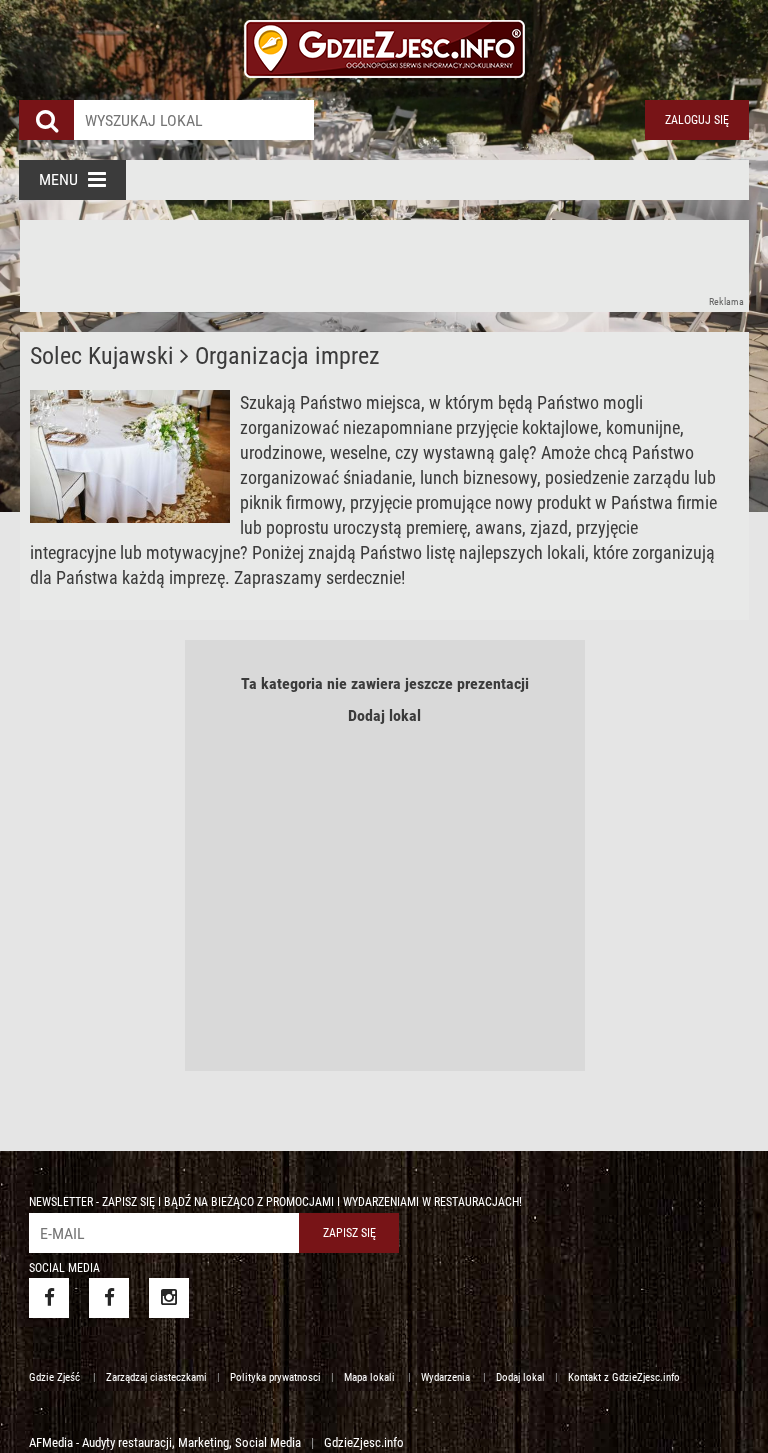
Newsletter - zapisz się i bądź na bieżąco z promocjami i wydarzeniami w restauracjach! (275, 1202)
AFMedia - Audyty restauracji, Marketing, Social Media (165, 1442)
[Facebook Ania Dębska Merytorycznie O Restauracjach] (109, 1298)
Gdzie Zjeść (56, 1377)
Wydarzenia (447, 1377)
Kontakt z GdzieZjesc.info (624, 1377)
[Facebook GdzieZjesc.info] (49, 1298)
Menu (58, 179)
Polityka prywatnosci (275, 1377)
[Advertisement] (384, 265)
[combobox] (194, 120)
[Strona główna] (384, 40)
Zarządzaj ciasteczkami (156, 1377)
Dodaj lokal (384, 715)
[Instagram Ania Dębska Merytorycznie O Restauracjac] (169, 1298)
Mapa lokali (371, 1377)
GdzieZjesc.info (364, 1442)
